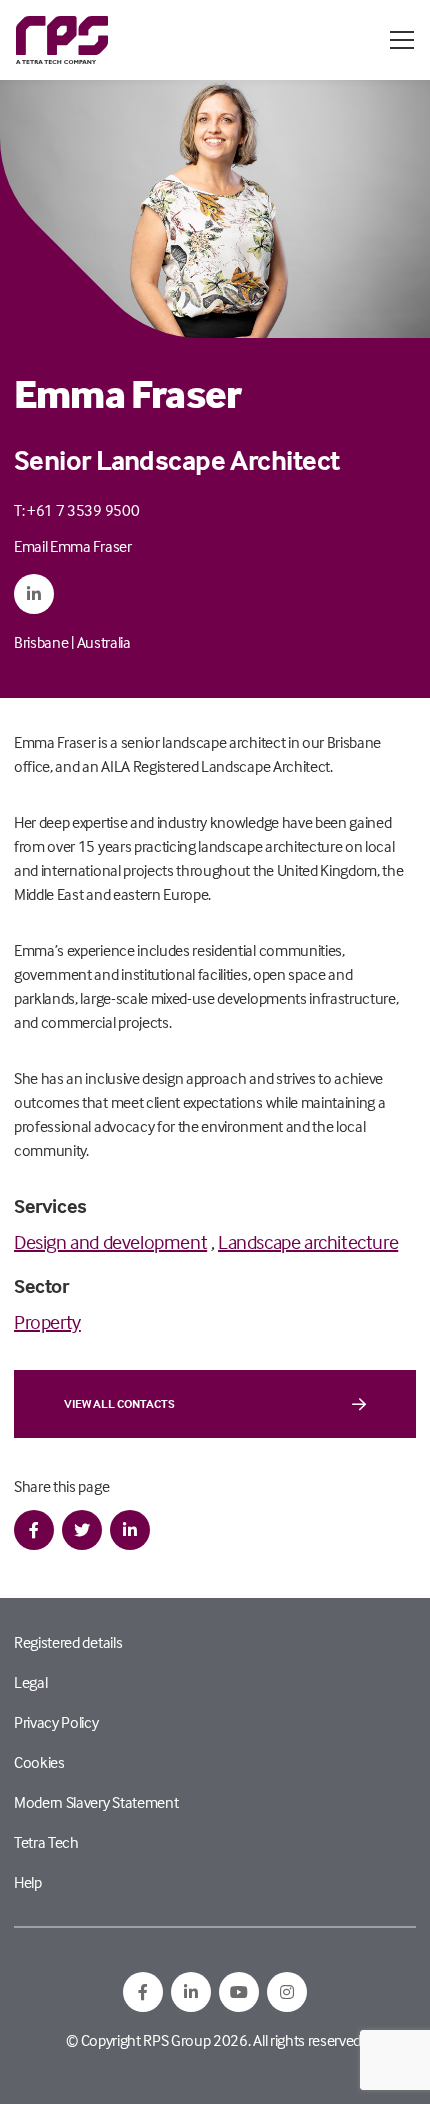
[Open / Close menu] (402, 40)
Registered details (68, 1642)
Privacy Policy (56, 1722)
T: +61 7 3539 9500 (76, 510)
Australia (104, 642)
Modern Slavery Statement (96, 1802)
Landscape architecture (308, 1241)
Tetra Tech (46, 1842)
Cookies (39, 1762)
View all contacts (119, 1403)
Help (28, 1882)
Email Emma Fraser (73, 546)
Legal (30, 1682)
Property (47, 1321)
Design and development (110, 1241)
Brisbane (41, 642)
